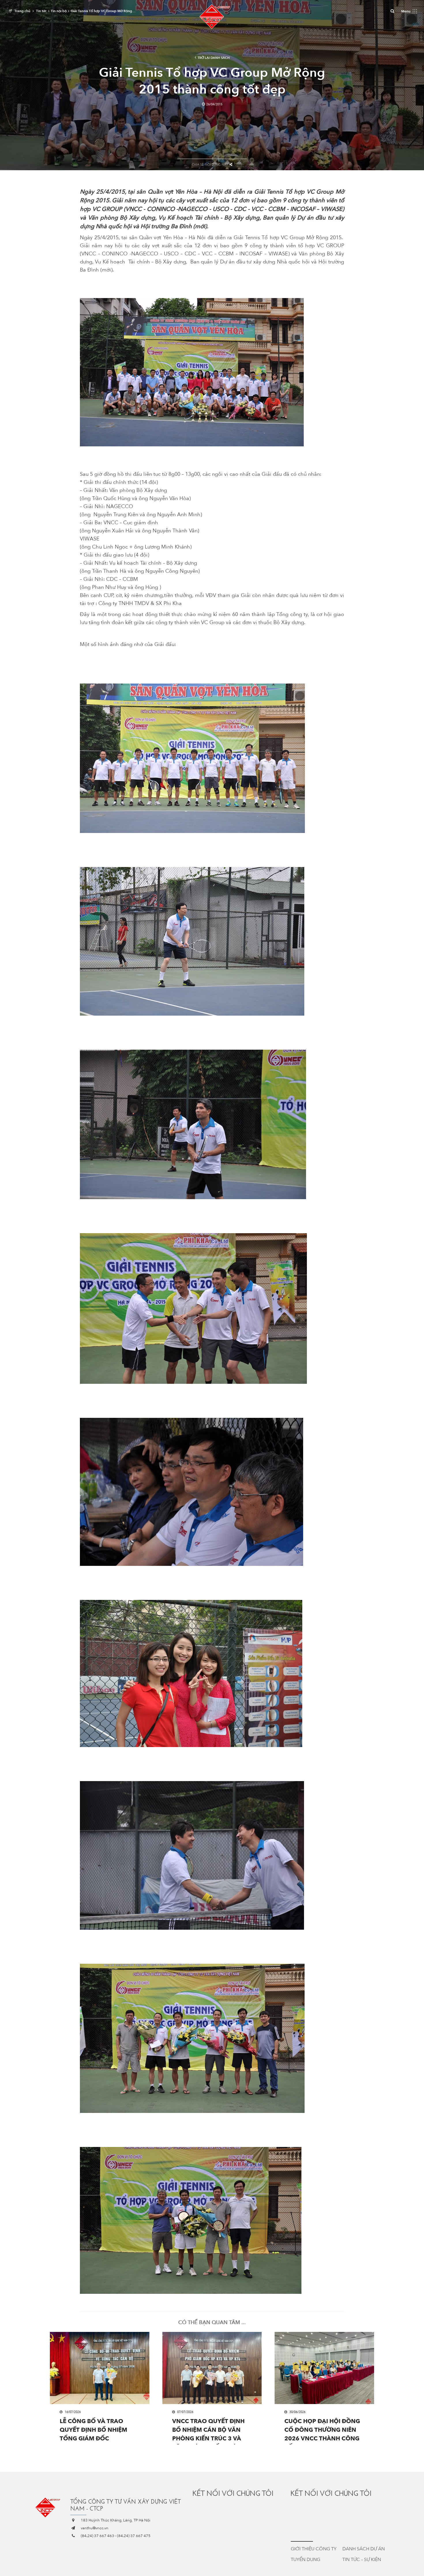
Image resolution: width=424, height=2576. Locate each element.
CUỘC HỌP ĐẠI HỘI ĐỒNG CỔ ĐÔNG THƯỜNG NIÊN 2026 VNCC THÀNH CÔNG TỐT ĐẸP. (322, 2431)
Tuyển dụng (305, 2560)
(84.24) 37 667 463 (97, 2536)
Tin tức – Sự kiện (362, 2560)
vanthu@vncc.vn (95, 2528)
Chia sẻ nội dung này (210, 165)
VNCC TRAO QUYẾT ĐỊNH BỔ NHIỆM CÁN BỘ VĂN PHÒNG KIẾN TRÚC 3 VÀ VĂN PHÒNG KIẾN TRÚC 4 (209, 2431)
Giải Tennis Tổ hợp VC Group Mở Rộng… (103, 11)
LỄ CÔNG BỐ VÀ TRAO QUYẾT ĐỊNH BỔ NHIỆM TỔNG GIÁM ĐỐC (93, 2430)
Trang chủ (22, 11)
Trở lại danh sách (214, 58)
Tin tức (41, 11)
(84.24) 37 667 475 (134, 2536)
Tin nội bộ (59, 11)
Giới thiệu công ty (314, 2549)
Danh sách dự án (364, 2549)
